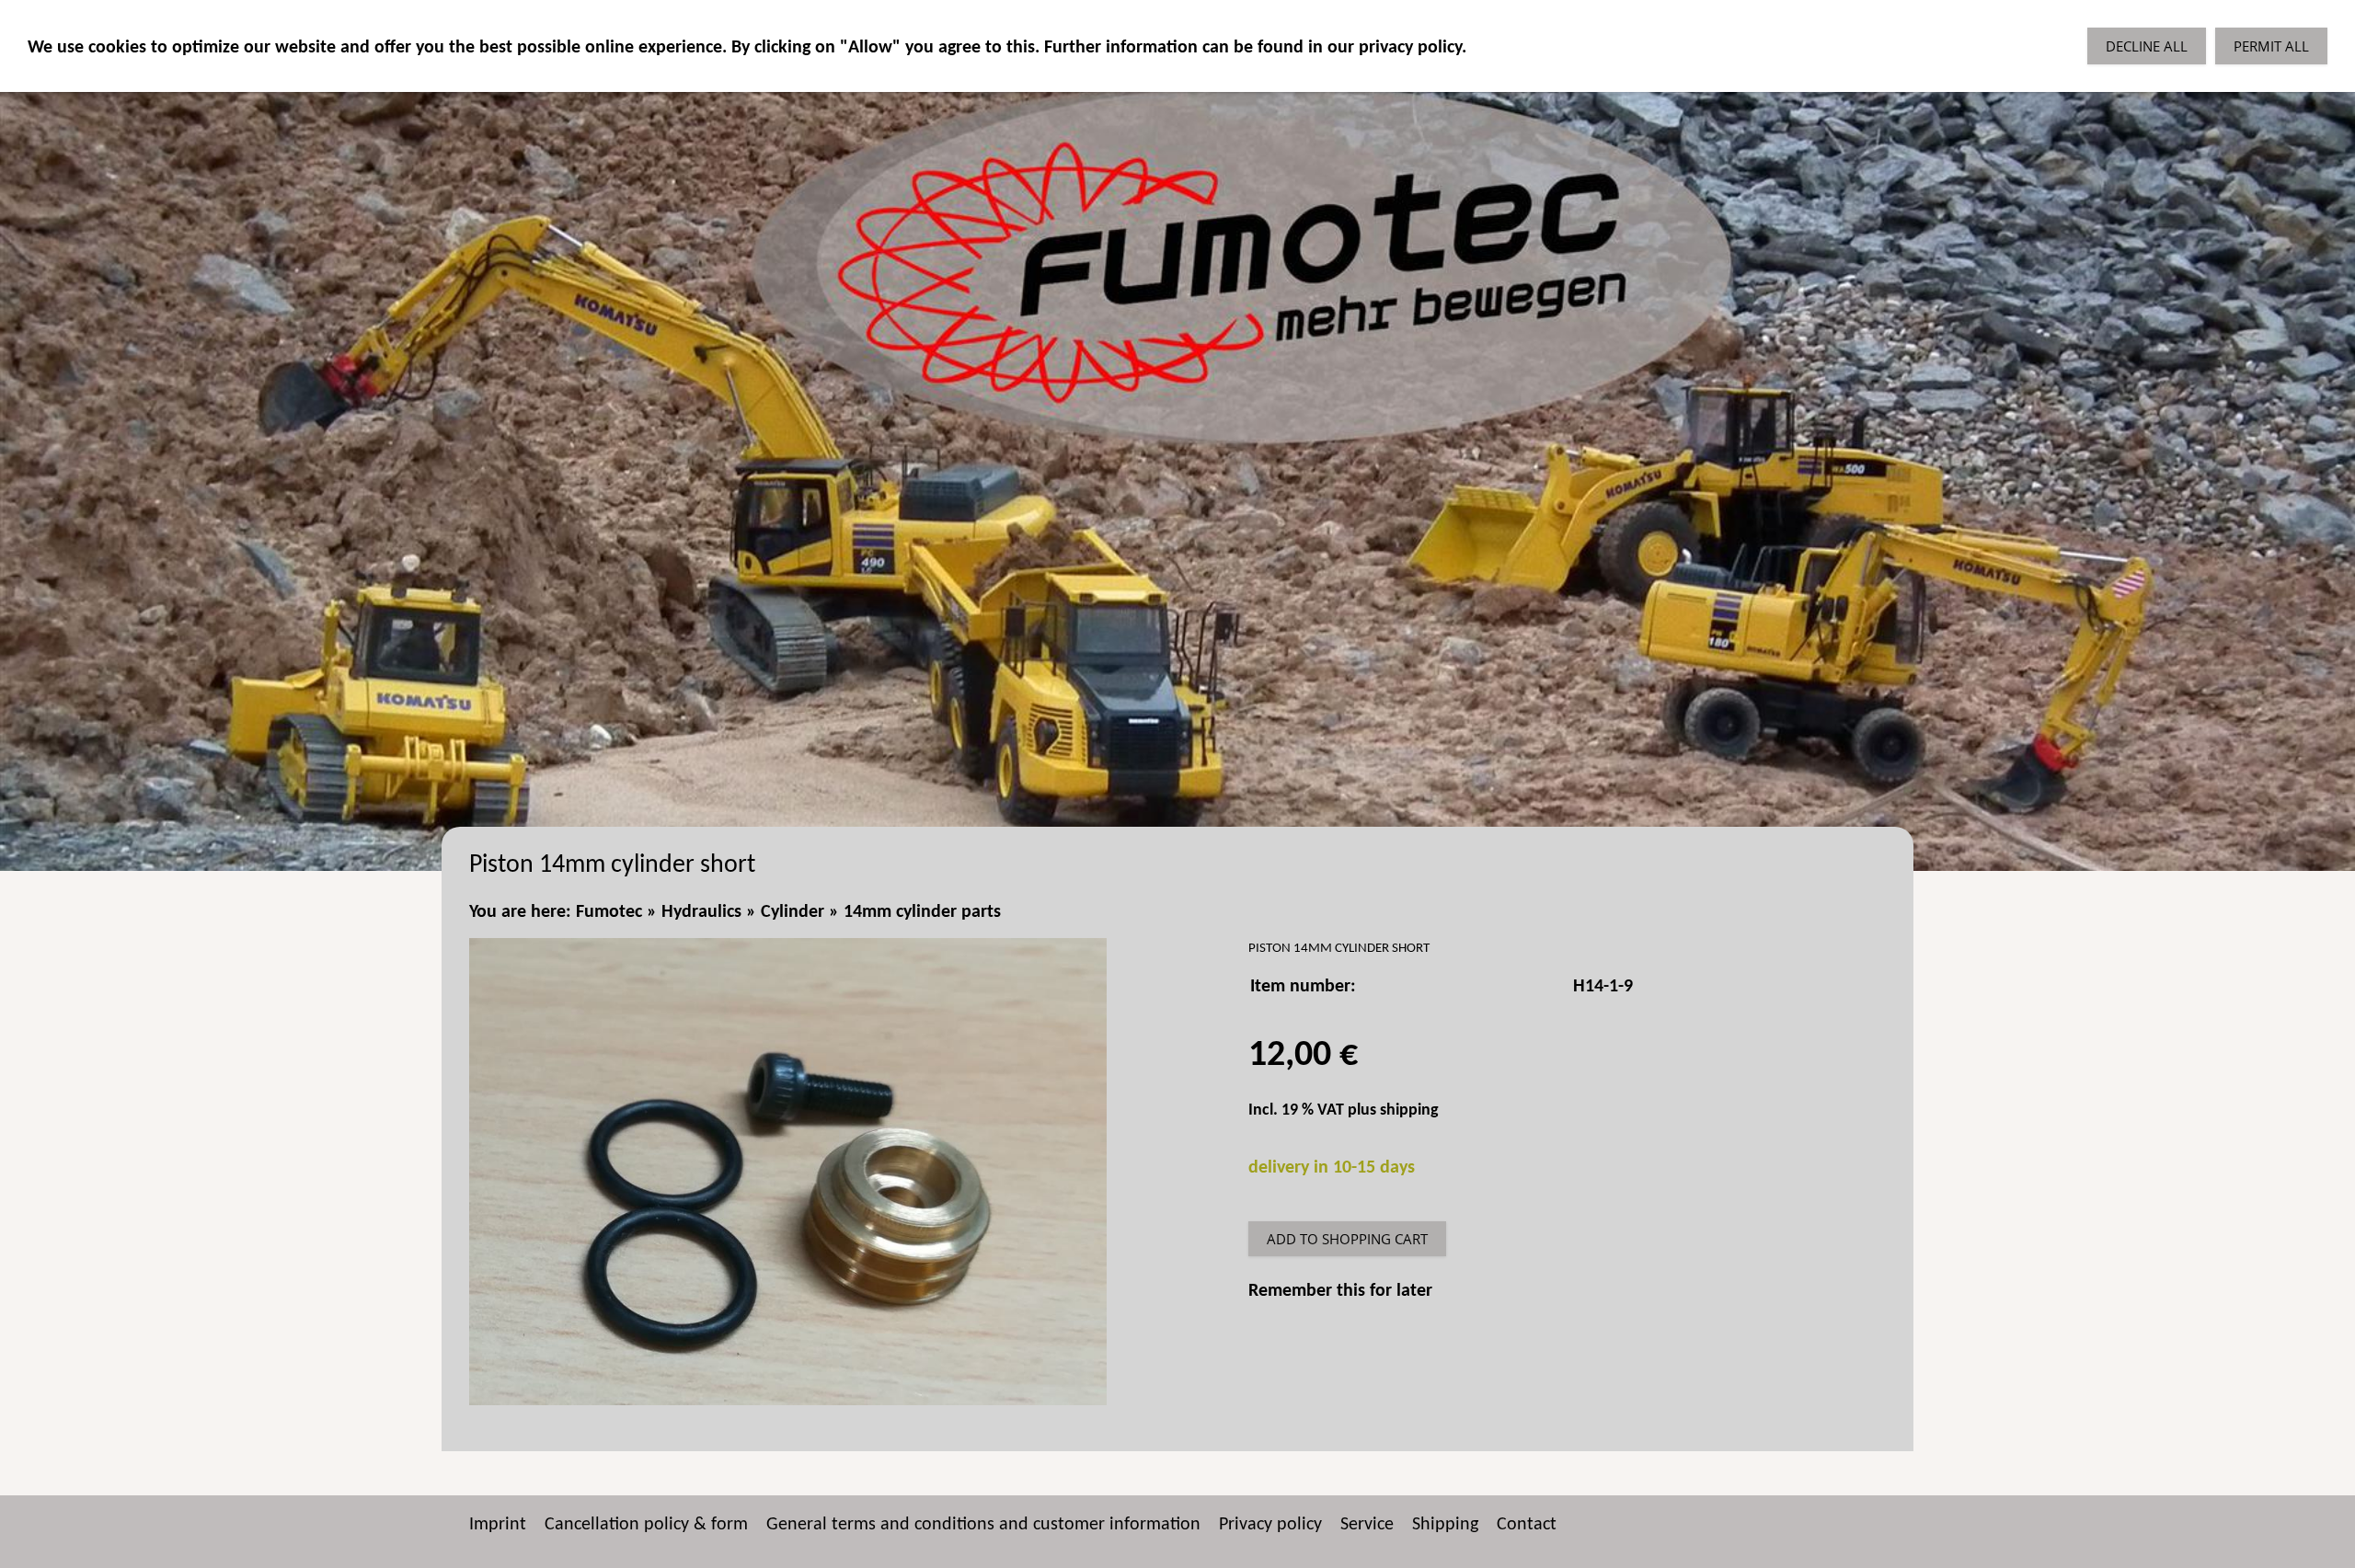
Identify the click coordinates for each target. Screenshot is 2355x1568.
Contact (1527, 1525)
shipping (1409, 1110)
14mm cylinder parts (922, 912)
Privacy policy (1270, 1525)
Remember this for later (1340, 1291)
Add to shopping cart (1347, 1239)
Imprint (498, 1525)
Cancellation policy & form (646, 1525)
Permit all (2271, 46)
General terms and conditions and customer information (983, 1525)
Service (1367, 1525)
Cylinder (793, 912)
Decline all (2147, 46)
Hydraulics (701, 912)
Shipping (1445, 1525)
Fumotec (609, 912)
